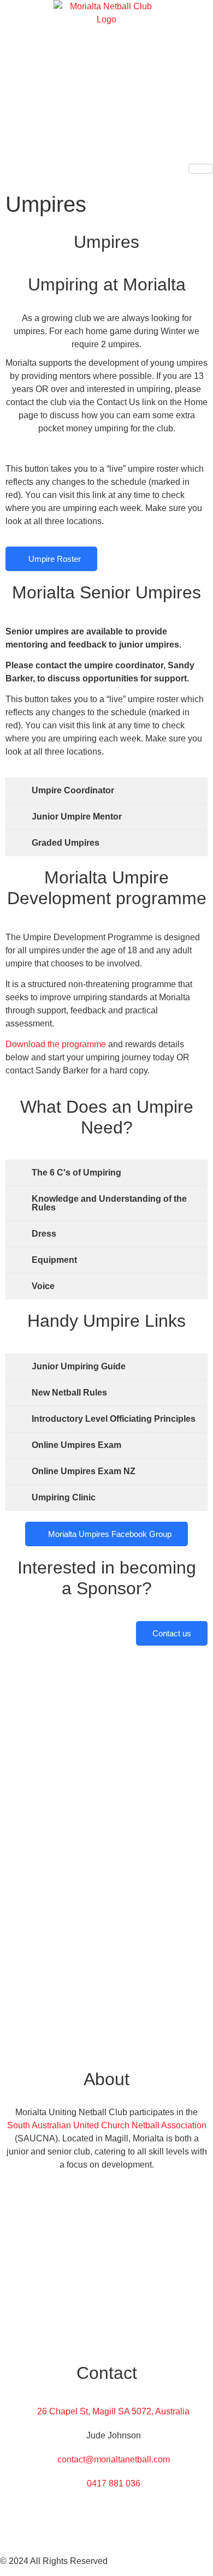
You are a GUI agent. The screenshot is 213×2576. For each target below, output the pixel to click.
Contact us (172, 1633)
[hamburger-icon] (201, 169)
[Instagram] (106, 2532)
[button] (3, 180)
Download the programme (56, 1044)
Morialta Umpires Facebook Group (110, 1534)
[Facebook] (106, 2508)
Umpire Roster (55, 559)
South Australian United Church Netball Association (107, 2125)
